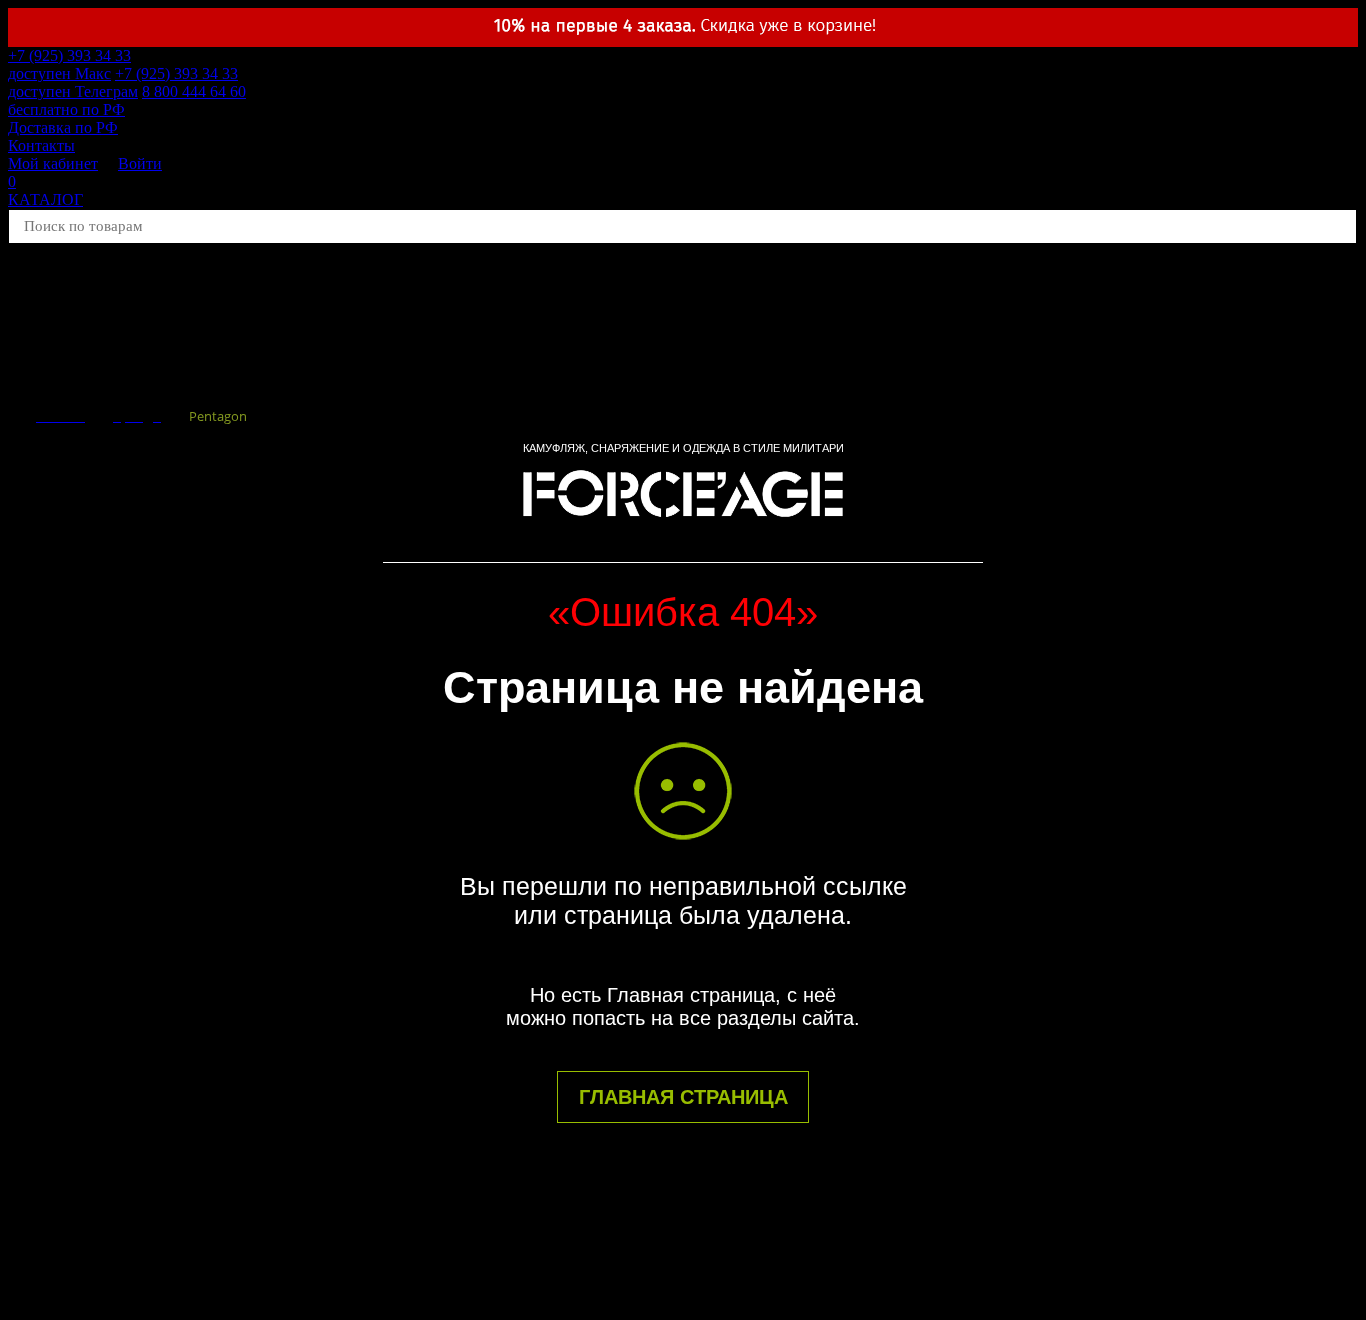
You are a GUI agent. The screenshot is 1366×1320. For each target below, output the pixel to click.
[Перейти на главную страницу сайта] (683, 525)
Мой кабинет (53, 163)
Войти (140, 163)
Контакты (41, 145)
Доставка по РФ (63, 127)
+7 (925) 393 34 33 (69, 64)
